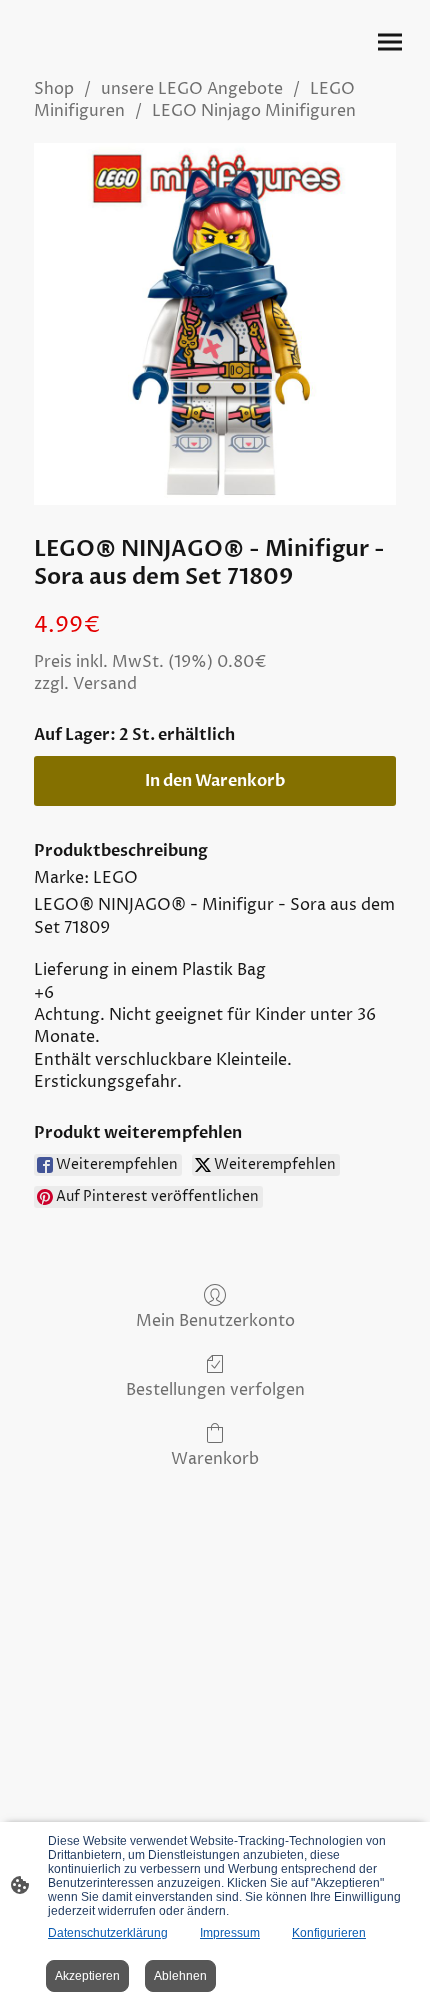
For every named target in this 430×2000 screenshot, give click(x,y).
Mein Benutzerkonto (215, 1320)
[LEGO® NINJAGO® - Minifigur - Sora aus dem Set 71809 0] (215, 324)
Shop (54, 89)
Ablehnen (180, 1976)
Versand (105, 684)
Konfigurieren (329, 1933)
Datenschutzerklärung (108, 1933)
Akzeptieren (87, 1976)
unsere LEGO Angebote (192, 89)
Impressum (230, 1933)
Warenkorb (215, 1458)
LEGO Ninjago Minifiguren (254, 111)
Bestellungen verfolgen (215, 1389)
